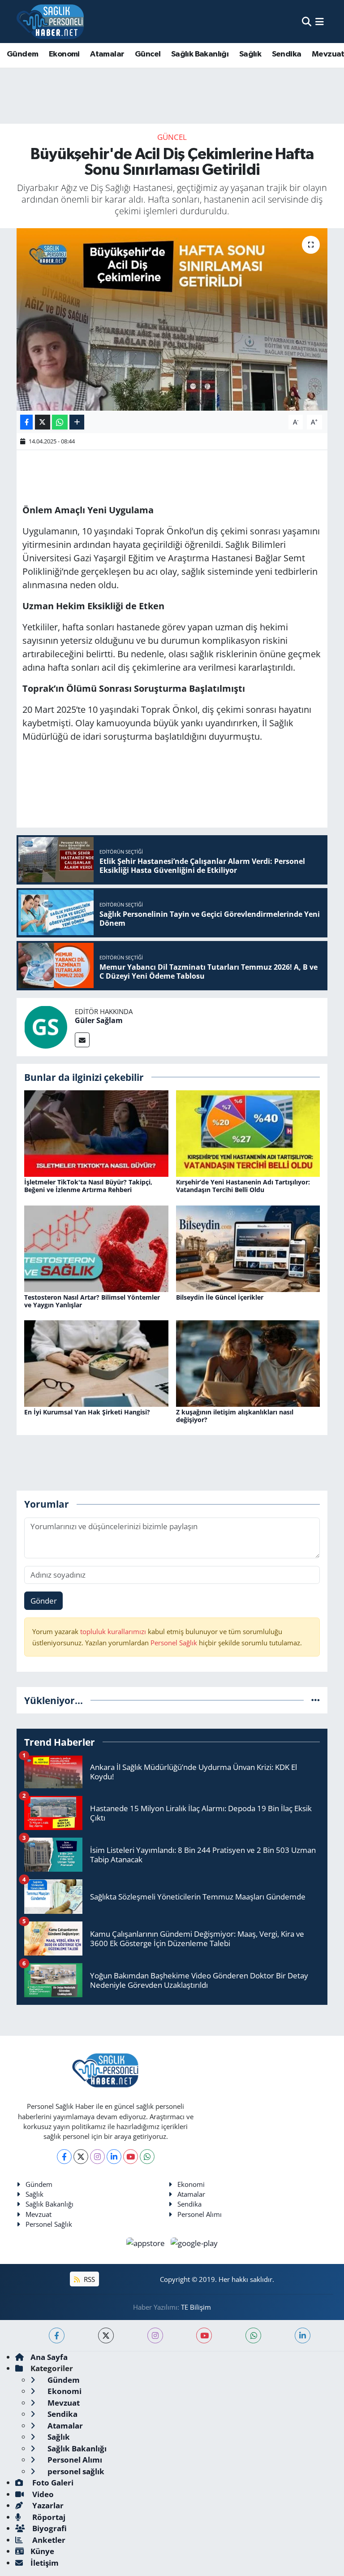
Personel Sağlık (174, 1643)
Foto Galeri (52, 2483)
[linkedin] (303, 2335)
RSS (88, 2279)
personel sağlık (75, 2471)
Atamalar (107, 54)
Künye (42, 2551)
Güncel (148, 54)
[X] (81, 2157)
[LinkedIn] (114, 2157)
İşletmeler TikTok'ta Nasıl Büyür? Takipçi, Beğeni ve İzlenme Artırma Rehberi (88, 1186)
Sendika (287, 54)
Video (42, 2494)
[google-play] (194, 2242)
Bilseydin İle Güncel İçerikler (220, 1297)
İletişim (45, 2563)
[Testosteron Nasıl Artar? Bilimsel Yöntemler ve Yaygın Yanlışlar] (96, 1248)
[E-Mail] (82, 1040)
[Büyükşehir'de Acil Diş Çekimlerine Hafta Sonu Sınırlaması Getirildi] (172, 319)
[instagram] (155, 2335)
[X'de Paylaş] (43, 422)
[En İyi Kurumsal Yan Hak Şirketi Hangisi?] (96, 1363)
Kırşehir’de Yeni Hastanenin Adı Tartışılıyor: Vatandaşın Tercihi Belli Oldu (243, 1186)
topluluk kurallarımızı (114, 1631)
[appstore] (147, 2242)
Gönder (44, 1601)
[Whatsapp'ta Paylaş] (60, 422)
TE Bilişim (196, 2307)
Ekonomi (64, 54)
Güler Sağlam (99, 1020)
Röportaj (48, 2517)
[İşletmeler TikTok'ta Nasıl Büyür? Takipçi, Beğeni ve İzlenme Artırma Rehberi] (96, 1133)
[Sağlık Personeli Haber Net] (50, 22)
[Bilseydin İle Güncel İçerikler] (248, 1248)
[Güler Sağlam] (46, 1026)
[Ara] (307, 21)
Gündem (22, 54)
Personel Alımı (200, 2214)
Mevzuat (39, 2214)
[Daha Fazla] (77, 422)
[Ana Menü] (320, 21)
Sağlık (250, 54)
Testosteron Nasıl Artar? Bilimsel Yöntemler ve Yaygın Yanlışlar (92, 1301)
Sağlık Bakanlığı (200, 54)
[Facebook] (64, 2157)
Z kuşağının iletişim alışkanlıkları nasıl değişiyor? (235, 1416)
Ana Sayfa (49, 2357)
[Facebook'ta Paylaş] (26, 422)
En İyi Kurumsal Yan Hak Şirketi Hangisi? (87, 1412)
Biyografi (49, 2528)
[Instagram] (97, 2157)
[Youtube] (131, 2157)
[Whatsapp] (147, 2157)
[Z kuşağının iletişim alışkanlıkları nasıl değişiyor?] (248, 1363)
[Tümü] (316, 1700)
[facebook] (57, 2335)
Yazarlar (47, 2505)
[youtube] (204, 2335)
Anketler (48, 2540)
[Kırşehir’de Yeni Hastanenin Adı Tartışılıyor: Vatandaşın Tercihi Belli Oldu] (248, 1133)
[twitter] (106, 2335)
